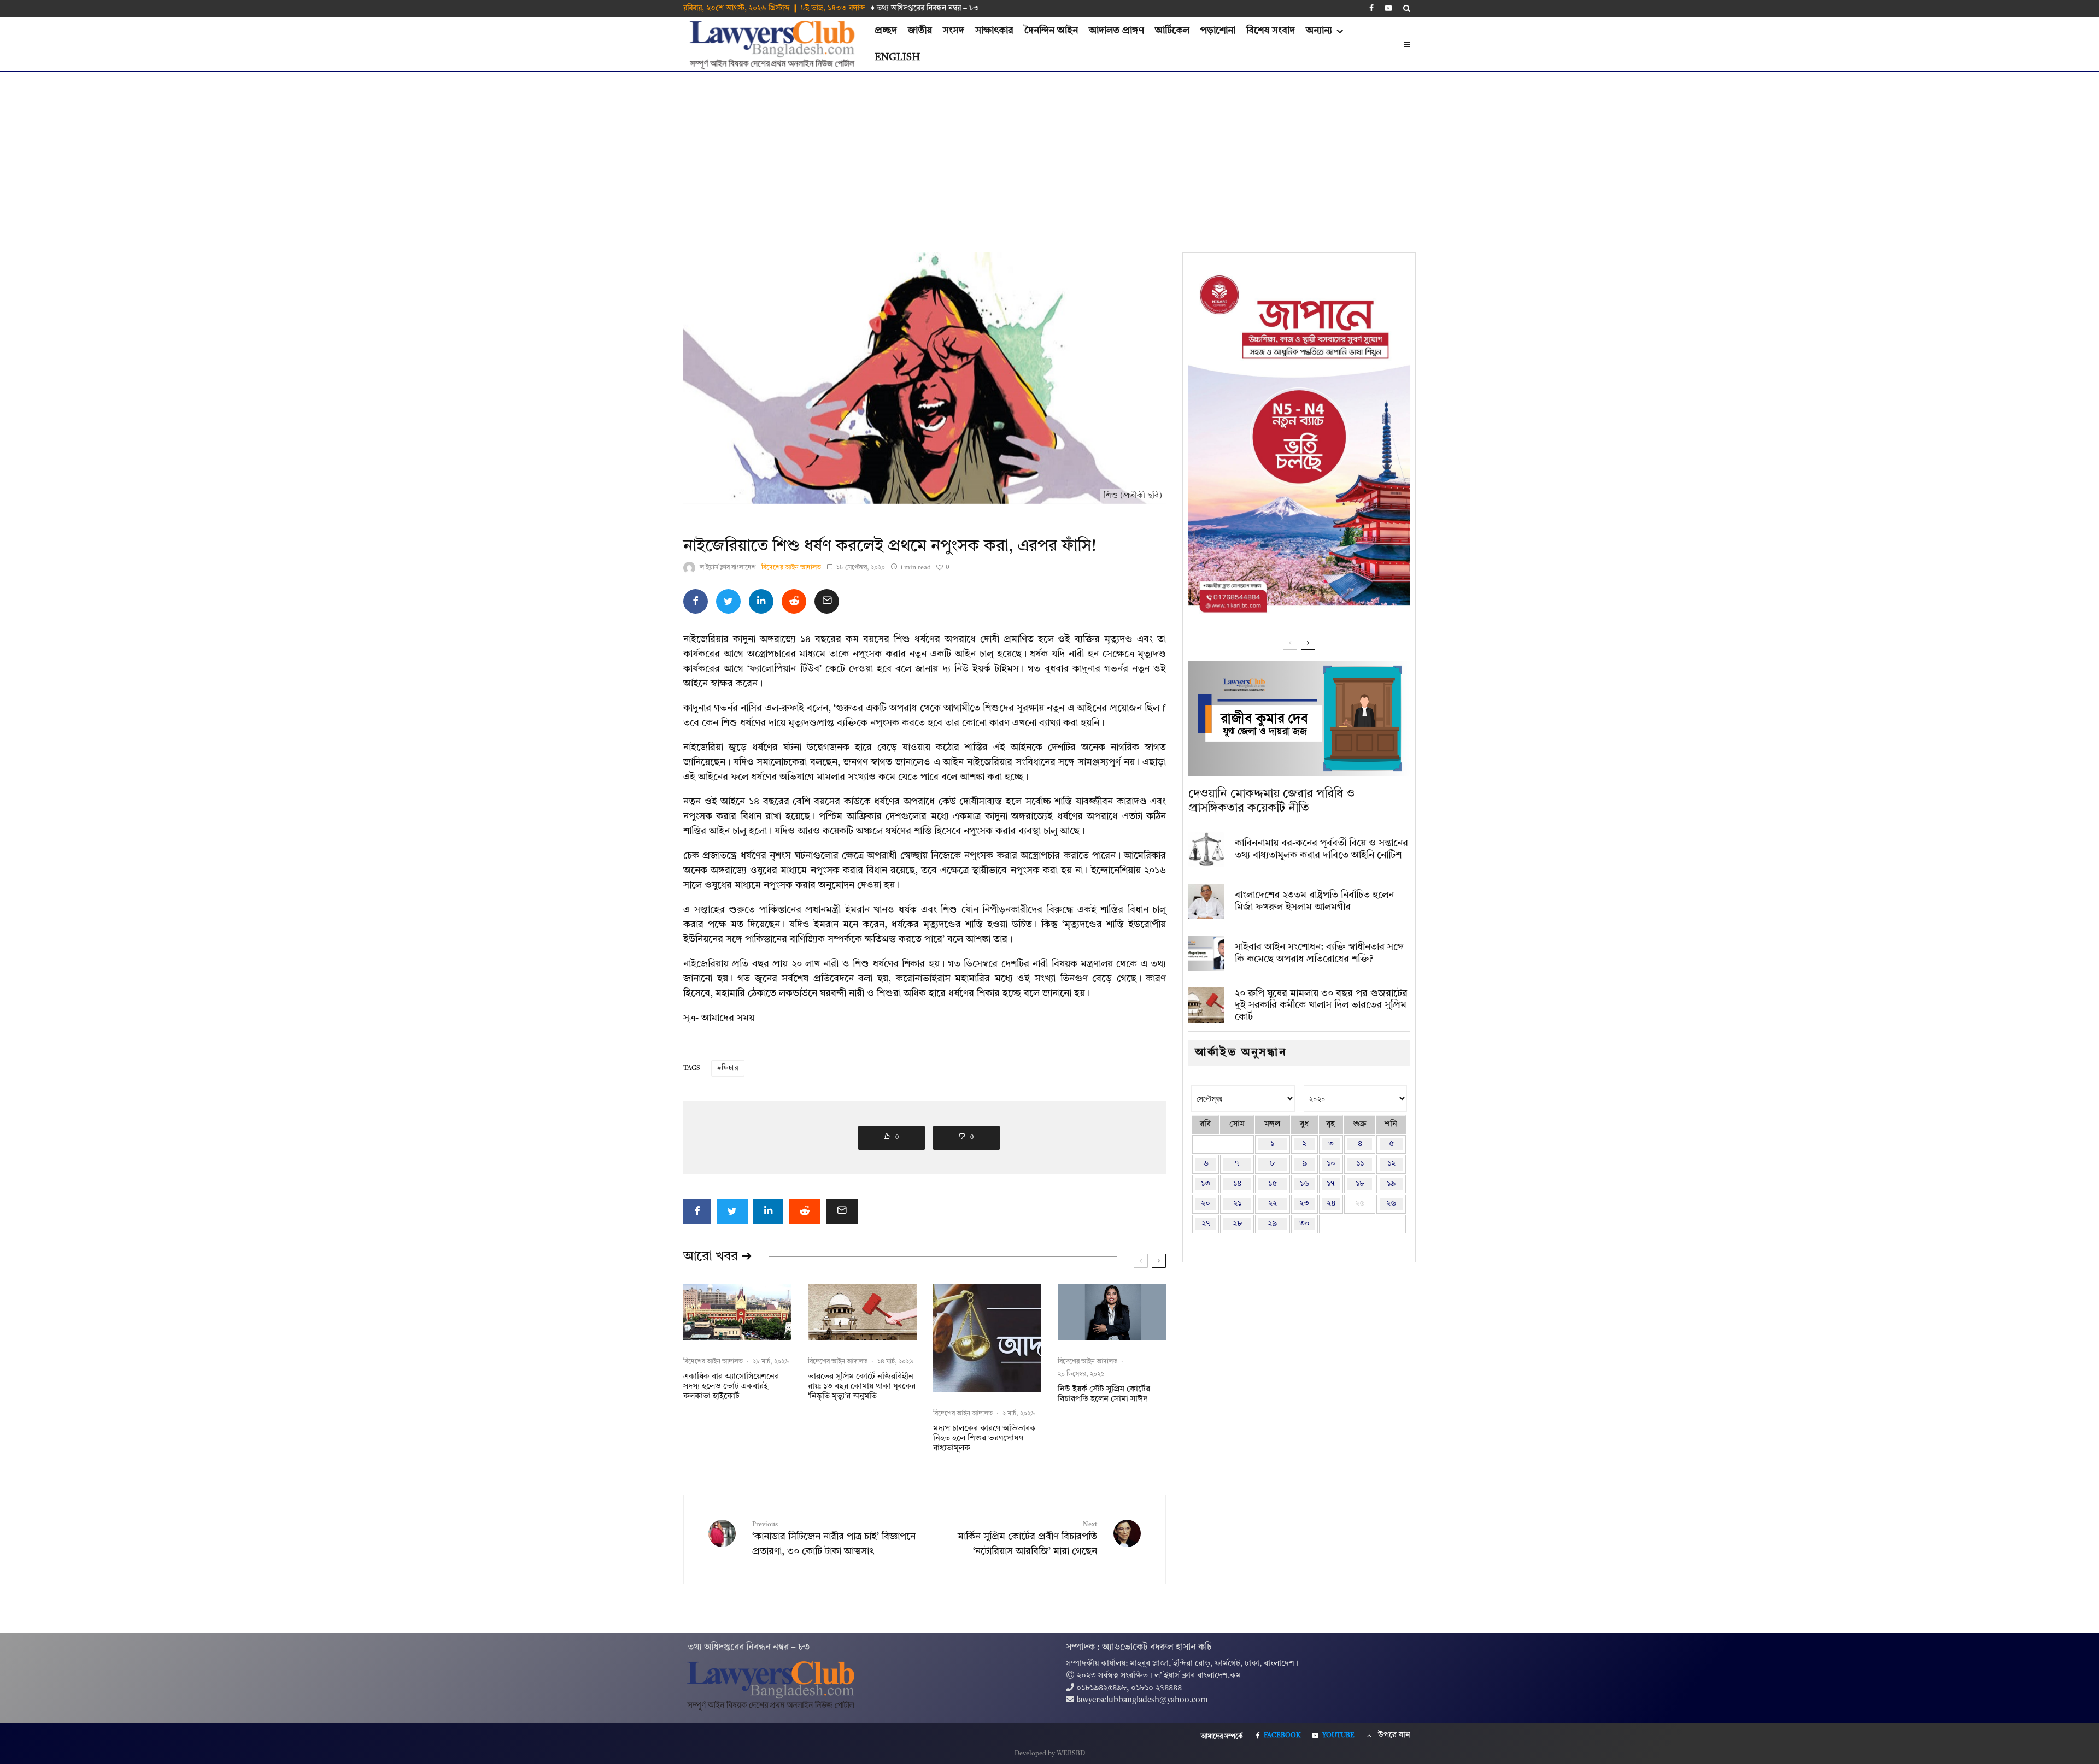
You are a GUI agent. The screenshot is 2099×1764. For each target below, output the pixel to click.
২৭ (1206, 1224)
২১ (1237, 1204)
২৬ (1391, 1204)
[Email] (827, 601)
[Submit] (794, 601)
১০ (1331, 1164)
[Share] (696, 601)
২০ (1206, 1204)
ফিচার (730, 1068)
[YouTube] (1388, 8)
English (897, 57)
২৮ (1237, 1224)
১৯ (1391, 1184)
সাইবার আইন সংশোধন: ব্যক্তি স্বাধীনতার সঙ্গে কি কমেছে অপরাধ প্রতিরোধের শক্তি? (1319, 953)
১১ (1360, 1164)
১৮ (1360, 1184)
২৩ (1304, 1204)
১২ (1391, 1164)
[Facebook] (1371, 8)
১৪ (1237, 1184)
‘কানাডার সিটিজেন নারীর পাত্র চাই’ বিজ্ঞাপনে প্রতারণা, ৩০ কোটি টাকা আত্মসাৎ (834, 1539)
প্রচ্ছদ (886, 31)
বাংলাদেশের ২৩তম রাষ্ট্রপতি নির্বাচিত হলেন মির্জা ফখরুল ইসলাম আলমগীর (1314, 901)
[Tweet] (728, 601)
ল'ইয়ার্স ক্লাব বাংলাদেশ (728, 568)
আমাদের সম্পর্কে (1222, 1737)
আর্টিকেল (1172, 31)
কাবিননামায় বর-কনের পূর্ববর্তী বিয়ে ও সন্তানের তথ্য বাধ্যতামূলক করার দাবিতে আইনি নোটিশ (1321, 849)
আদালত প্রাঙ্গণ (1116, 31)
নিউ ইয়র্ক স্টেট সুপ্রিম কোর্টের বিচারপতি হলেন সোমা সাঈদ (1104, 1394)
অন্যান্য (1319, 31)
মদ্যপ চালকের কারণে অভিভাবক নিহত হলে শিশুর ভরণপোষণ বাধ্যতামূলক (984, 1439)
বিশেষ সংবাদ (1271, 31)
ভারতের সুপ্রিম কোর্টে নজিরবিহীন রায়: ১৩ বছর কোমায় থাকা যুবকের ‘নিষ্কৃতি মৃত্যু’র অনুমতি (862, 1387)
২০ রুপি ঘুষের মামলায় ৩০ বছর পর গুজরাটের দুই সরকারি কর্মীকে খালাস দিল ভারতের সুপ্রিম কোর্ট (1321, 1005)
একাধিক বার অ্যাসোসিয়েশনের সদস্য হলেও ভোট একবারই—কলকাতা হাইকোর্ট (731, 1387)
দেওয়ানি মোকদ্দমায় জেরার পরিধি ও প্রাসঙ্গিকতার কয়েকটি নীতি (1271, 801)
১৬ (1304, 1184)
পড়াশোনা (1218, 31)
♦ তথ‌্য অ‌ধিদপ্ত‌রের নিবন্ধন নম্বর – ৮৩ (925, 8)
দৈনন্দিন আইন (1051, 31)
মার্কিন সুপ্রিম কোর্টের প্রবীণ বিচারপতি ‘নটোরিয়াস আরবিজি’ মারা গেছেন (1027, 1539)
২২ (1273, 1204)
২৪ (1331, 1204)
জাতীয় (920, 31)
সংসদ (954, 31)
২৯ (1272, 1224)
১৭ (1331, 1184)
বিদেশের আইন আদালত (791, 568)
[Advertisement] (1049, 154)
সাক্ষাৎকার (994, 31)
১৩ (1206, 1184)
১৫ (1273, 1184)
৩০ (1304, 1224)
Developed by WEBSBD (1050, 1754)
